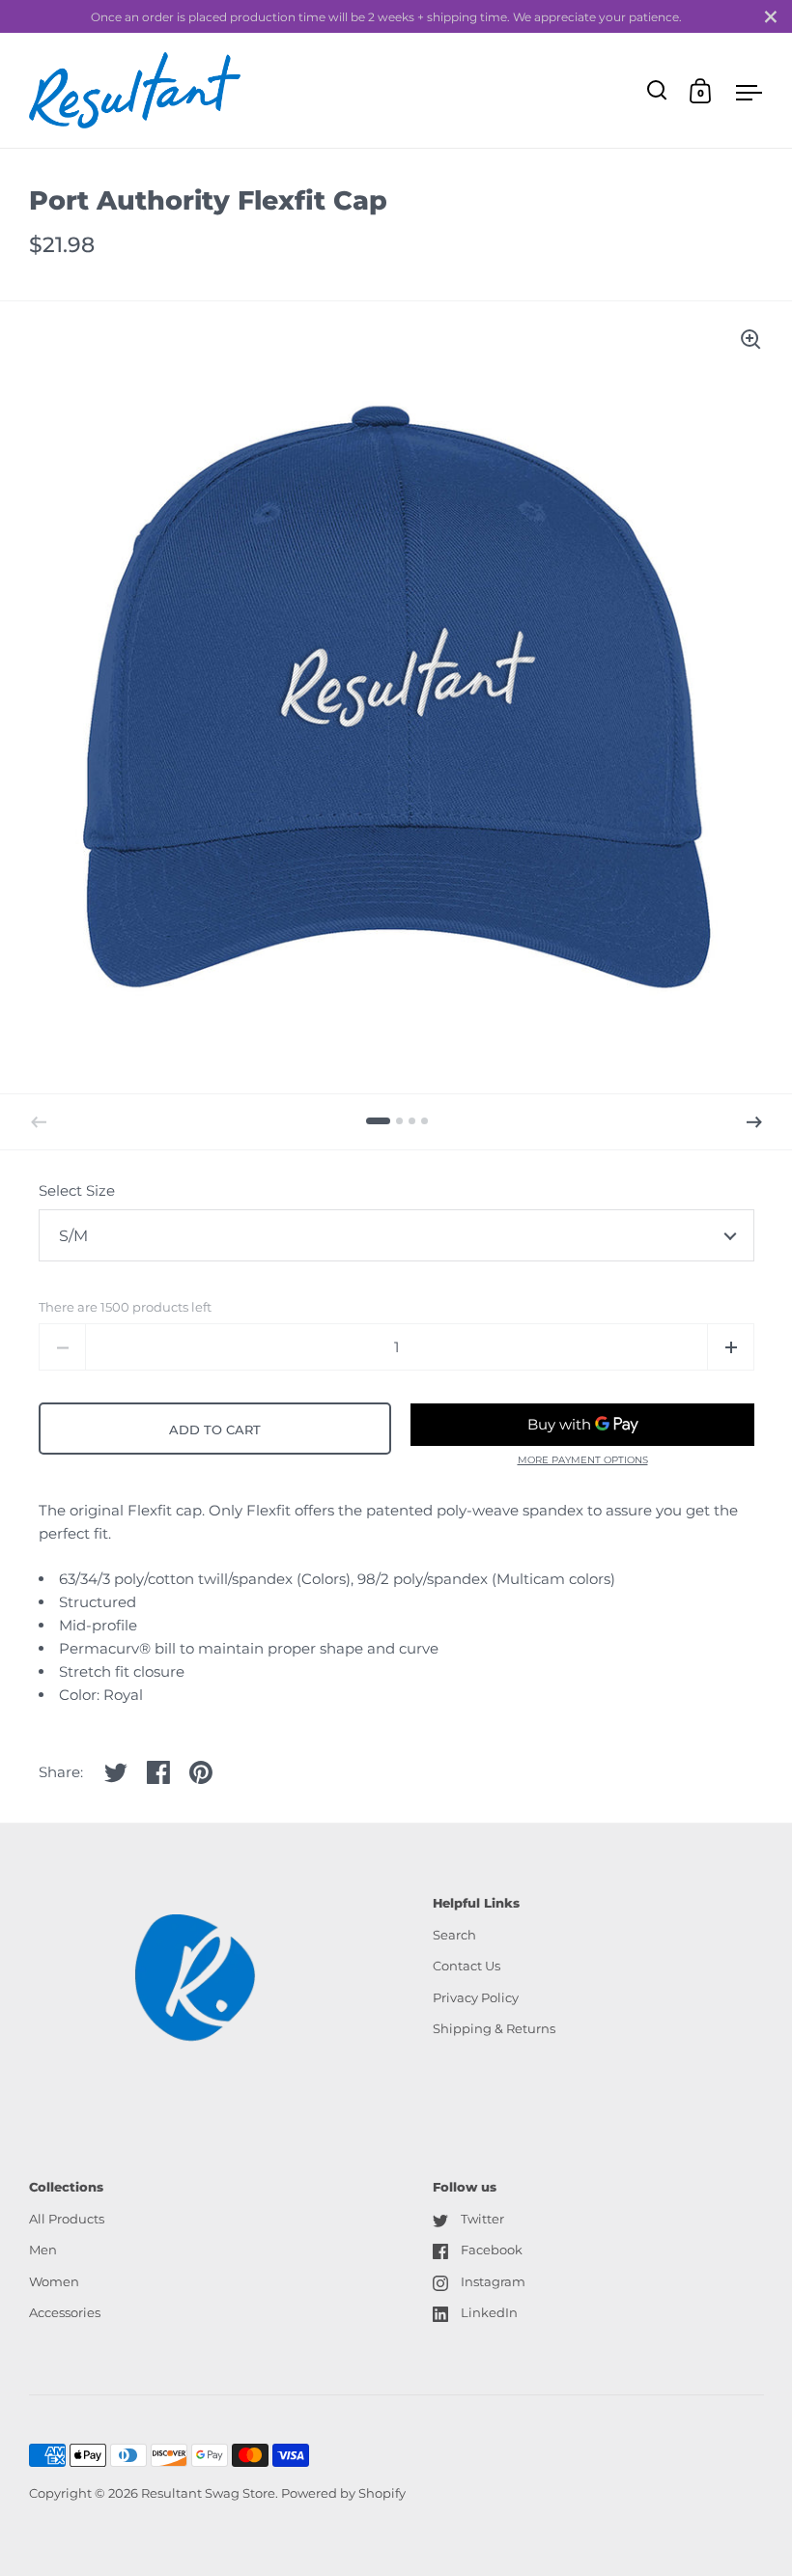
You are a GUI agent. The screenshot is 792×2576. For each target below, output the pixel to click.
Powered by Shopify (343, 2493)
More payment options (583, 1460)
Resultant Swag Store (208, 2493)
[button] (754, 1122)
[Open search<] (657, 90)
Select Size (77, 1190)
